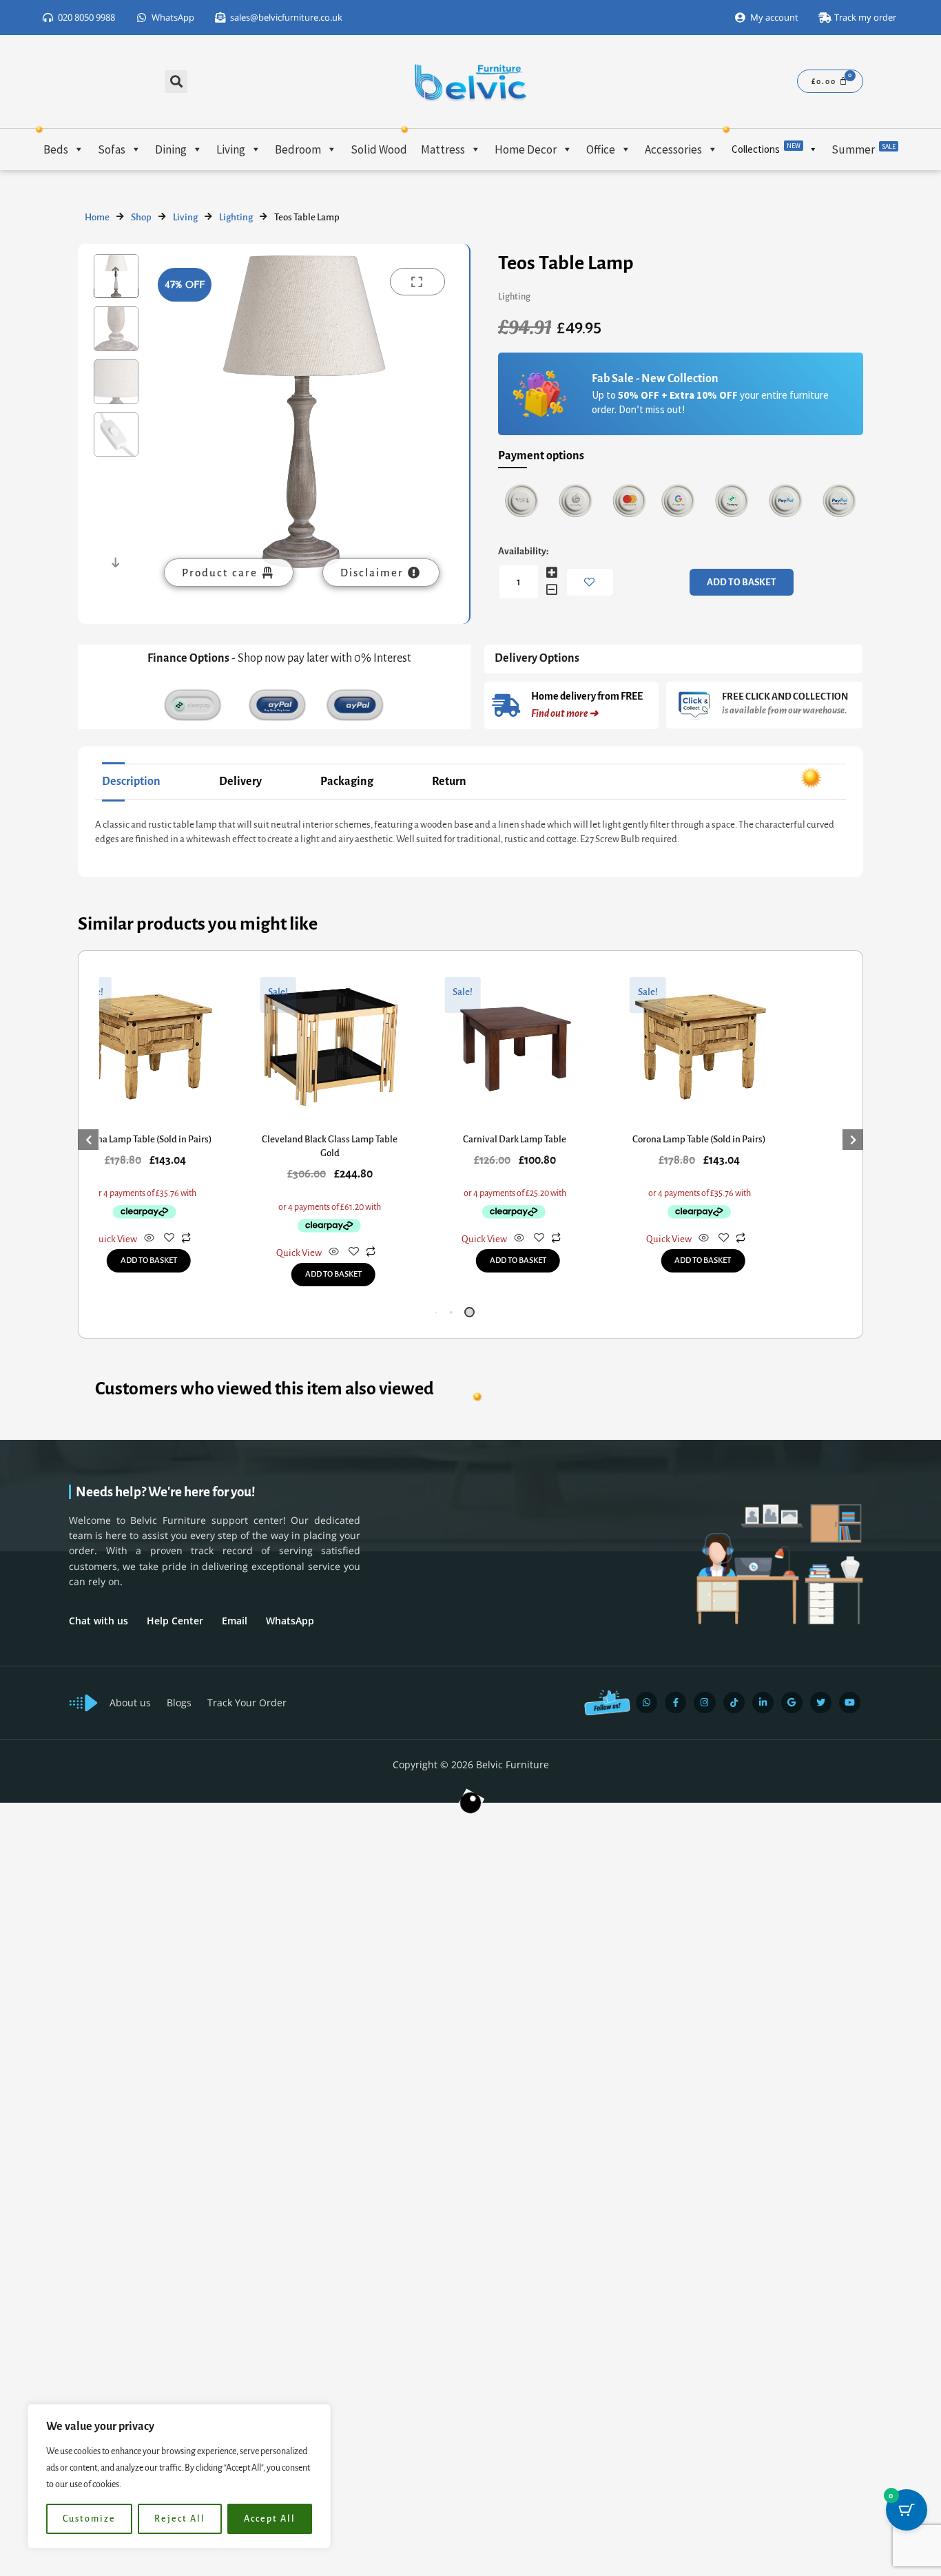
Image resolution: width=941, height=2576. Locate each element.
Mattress (443, 149)
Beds (56, 149)
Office (601, 149)
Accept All (270, 2519)
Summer (864, 149)
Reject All (180, 2519)
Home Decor (526, 149)
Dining (171, 149)
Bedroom (298, 149)
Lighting (236, 217)
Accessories (673, 149)
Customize (89, 2519)
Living (231, 149)
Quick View (114, 1239)
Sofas (112, 149)
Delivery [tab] (240, 782)
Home (97, 217)
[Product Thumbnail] (417, 282)
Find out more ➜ (565, 713)
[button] (176, 82)
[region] (179, 2476)
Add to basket (742, 582)
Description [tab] (131, 782)
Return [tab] (449, 782)
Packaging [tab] (347, 782)
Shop (141, 217)
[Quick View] (149, 1239)
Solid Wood (379, 149)
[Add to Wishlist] (590, 582)
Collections (766, 148)
